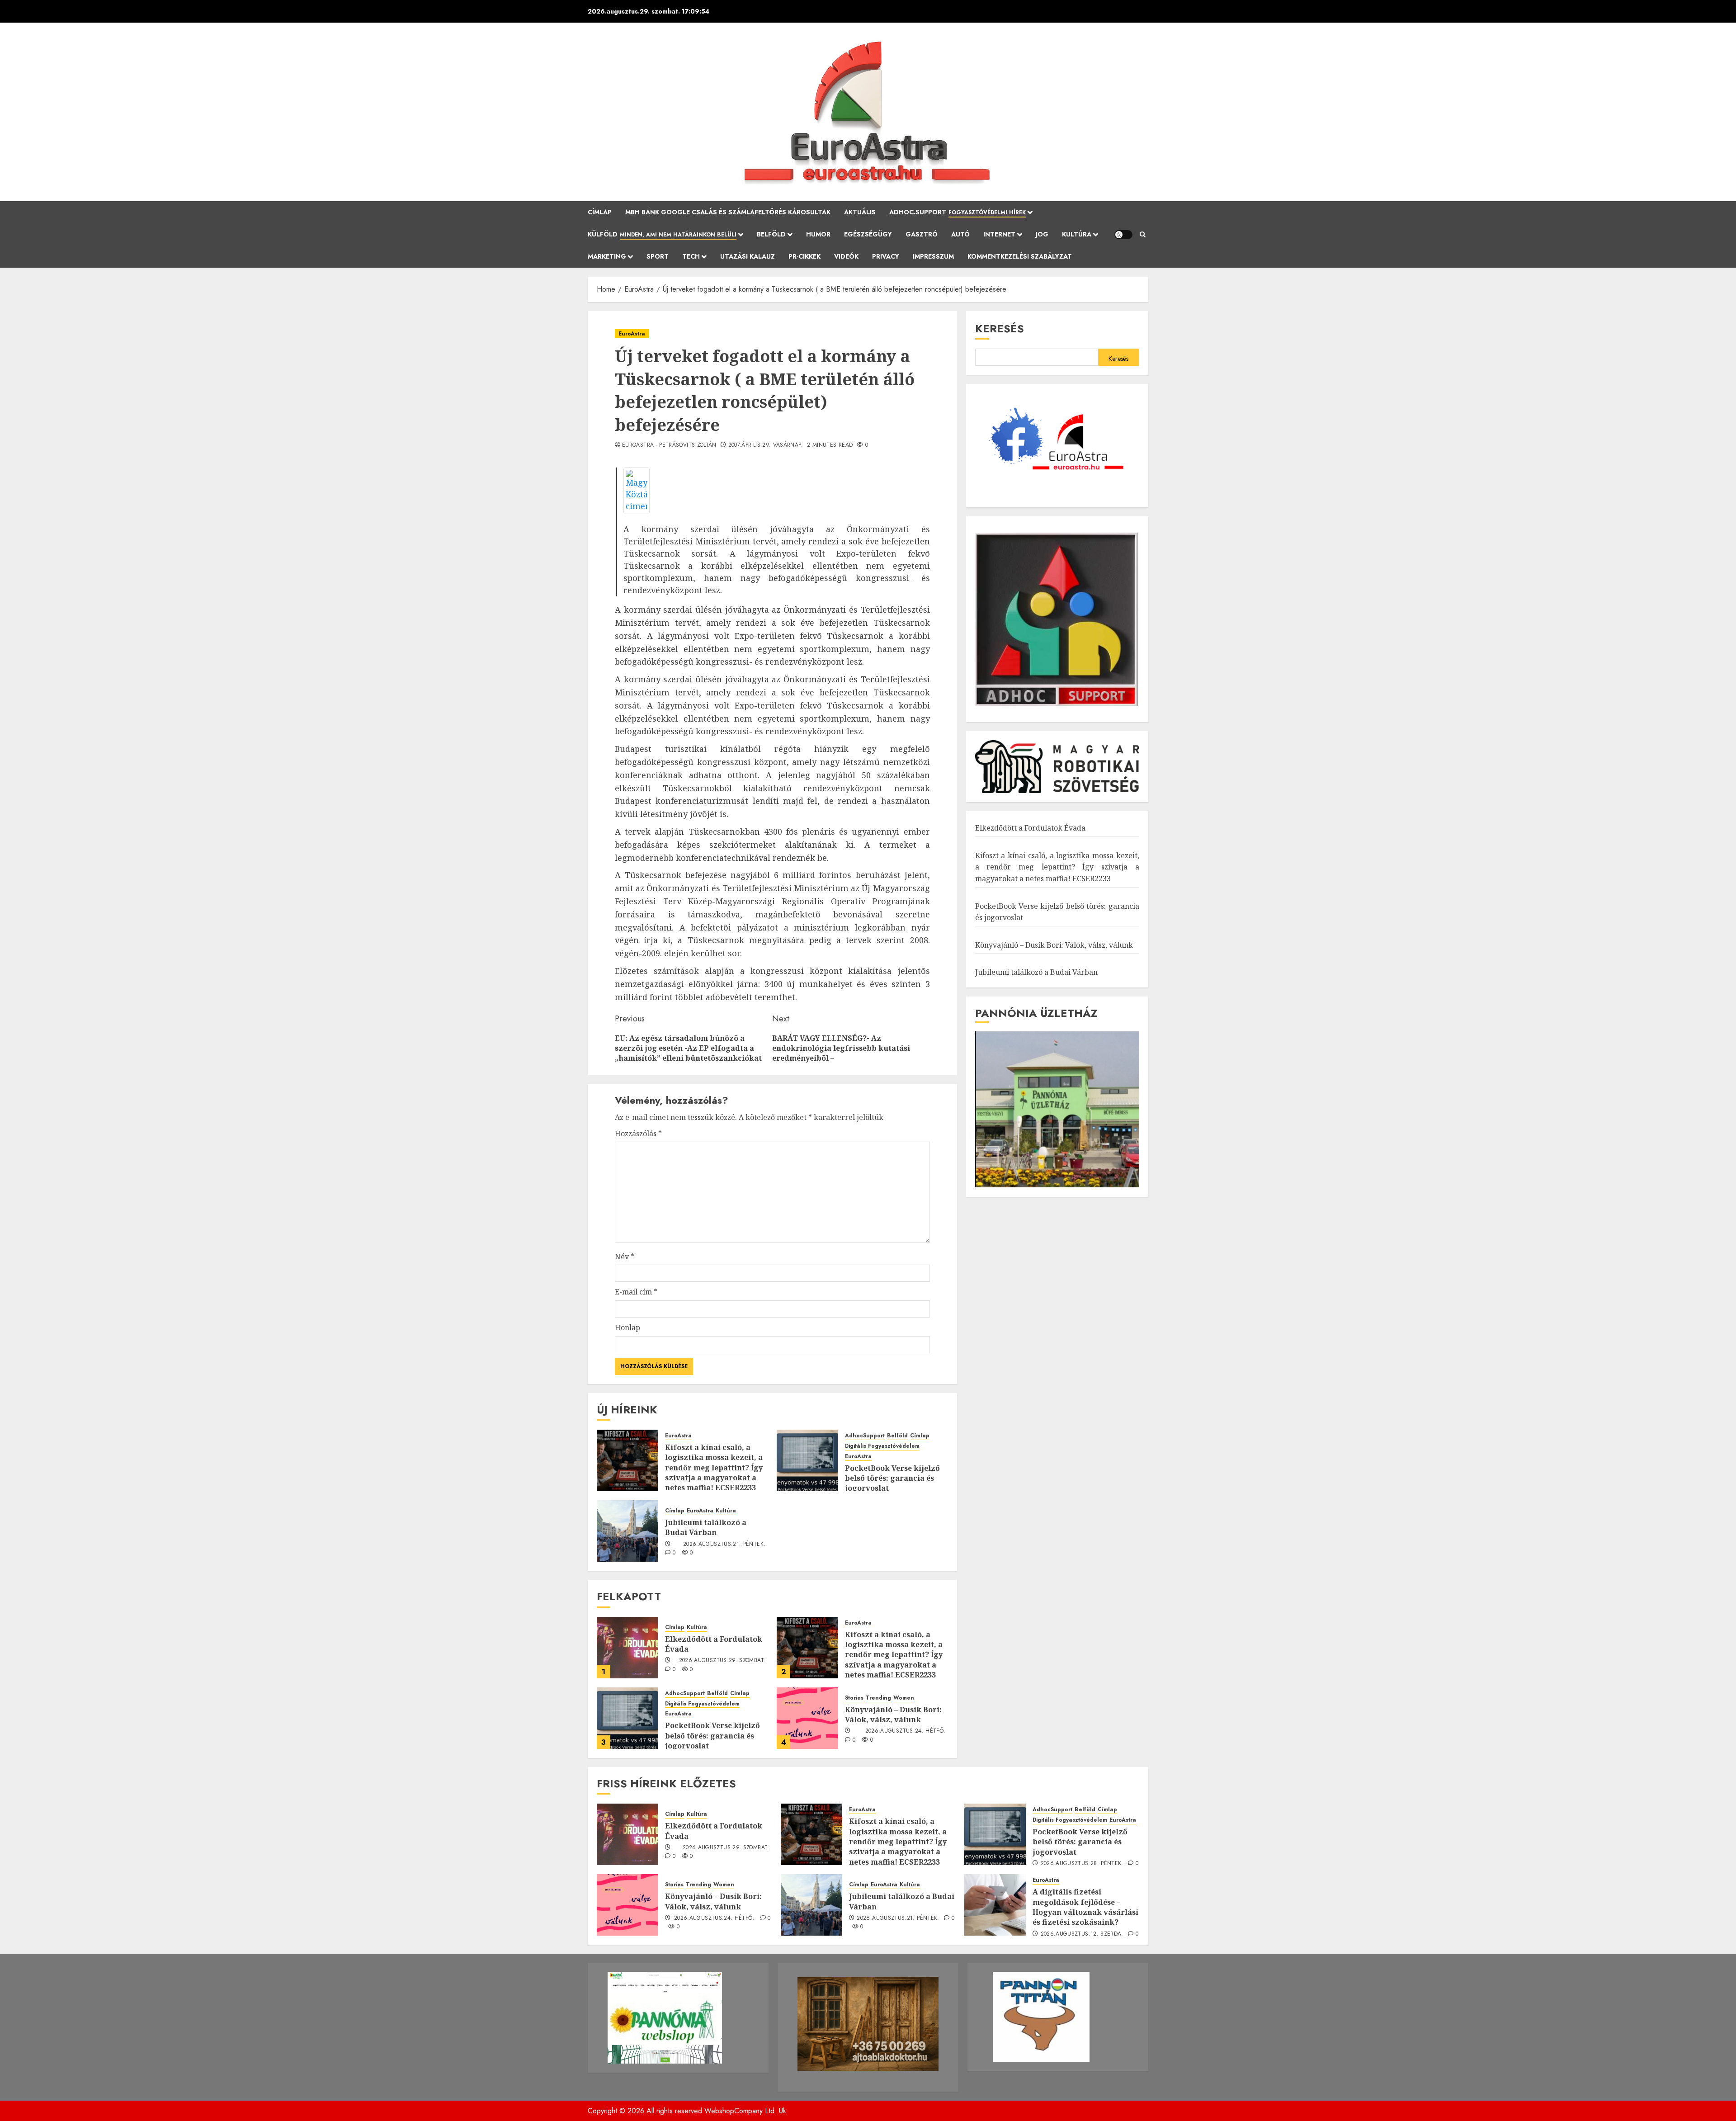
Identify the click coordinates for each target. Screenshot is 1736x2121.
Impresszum (933, 256)
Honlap (627, 1327)
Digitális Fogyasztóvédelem (882, 1446)
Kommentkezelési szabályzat (1020, 256)
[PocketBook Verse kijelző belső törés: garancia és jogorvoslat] (807, 1460)
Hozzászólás (638, 1134)
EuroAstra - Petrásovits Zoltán (669, 445)
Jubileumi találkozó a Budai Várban (706, 1527)
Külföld (662, 234)
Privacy (886, 256)
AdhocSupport (865, 1436)
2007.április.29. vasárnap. (766, 445)
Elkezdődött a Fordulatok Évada (714, 1644)
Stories (854, 1698)
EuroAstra (632, 334)
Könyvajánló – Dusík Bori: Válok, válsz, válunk (893, 1715)
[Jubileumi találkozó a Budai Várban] (627, 1531)
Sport (658, 256)
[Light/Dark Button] (1123, 235)
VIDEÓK (846, 256)
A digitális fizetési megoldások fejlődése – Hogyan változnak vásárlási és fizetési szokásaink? (1085, 1907)
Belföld (771, 234)
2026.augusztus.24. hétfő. (906, 1731)
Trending (878, 1698)
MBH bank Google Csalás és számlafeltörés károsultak (728, 212)
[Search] (1143, 235)
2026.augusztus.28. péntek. (1082, 1864)
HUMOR (818, 234)
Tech (691, 256)
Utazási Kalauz (748, 256)
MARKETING (607, 256)
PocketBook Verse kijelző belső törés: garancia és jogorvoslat (892, 1478)
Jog (1042, 234)
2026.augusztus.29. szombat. (722, 1661)
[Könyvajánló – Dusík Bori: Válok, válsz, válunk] (807, 1718)
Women (904, 1698)
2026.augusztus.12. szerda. (1082, 1934)
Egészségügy (868, 234)
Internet (999, 234)
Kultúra (1077, 234)
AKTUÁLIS (860, 212)
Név (625, 1257)
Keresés (1000, 328)
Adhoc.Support (958, 212)
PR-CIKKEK (804, 256)
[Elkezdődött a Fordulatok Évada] (627, 1648)
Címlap (600, 212)
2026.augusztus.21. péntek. (724, 1545)
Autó (960, 234)
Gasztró (922, 234)
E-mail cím (636, 1292)
